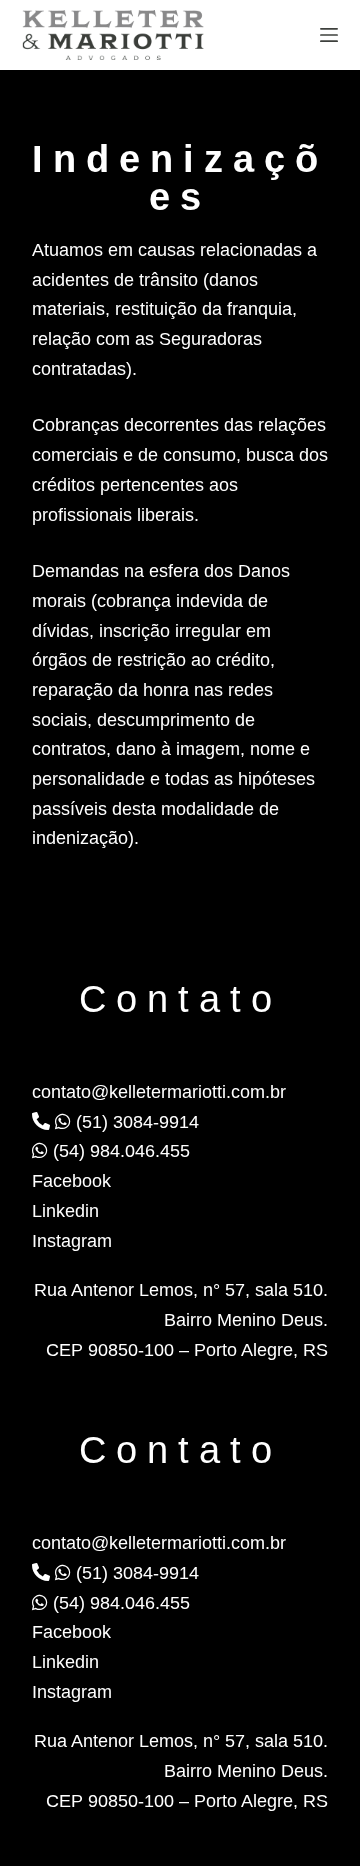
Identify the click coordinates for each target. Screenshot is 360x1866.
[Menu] (329, 35)
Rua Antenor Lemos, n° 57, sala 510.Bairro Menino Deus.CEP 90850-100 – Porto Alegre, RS (181, 1319)
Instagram (72, 1241)
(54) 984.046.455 (119, 1151)
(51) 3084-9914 (135, 1122)
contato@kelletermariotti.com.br (159, 1092)
